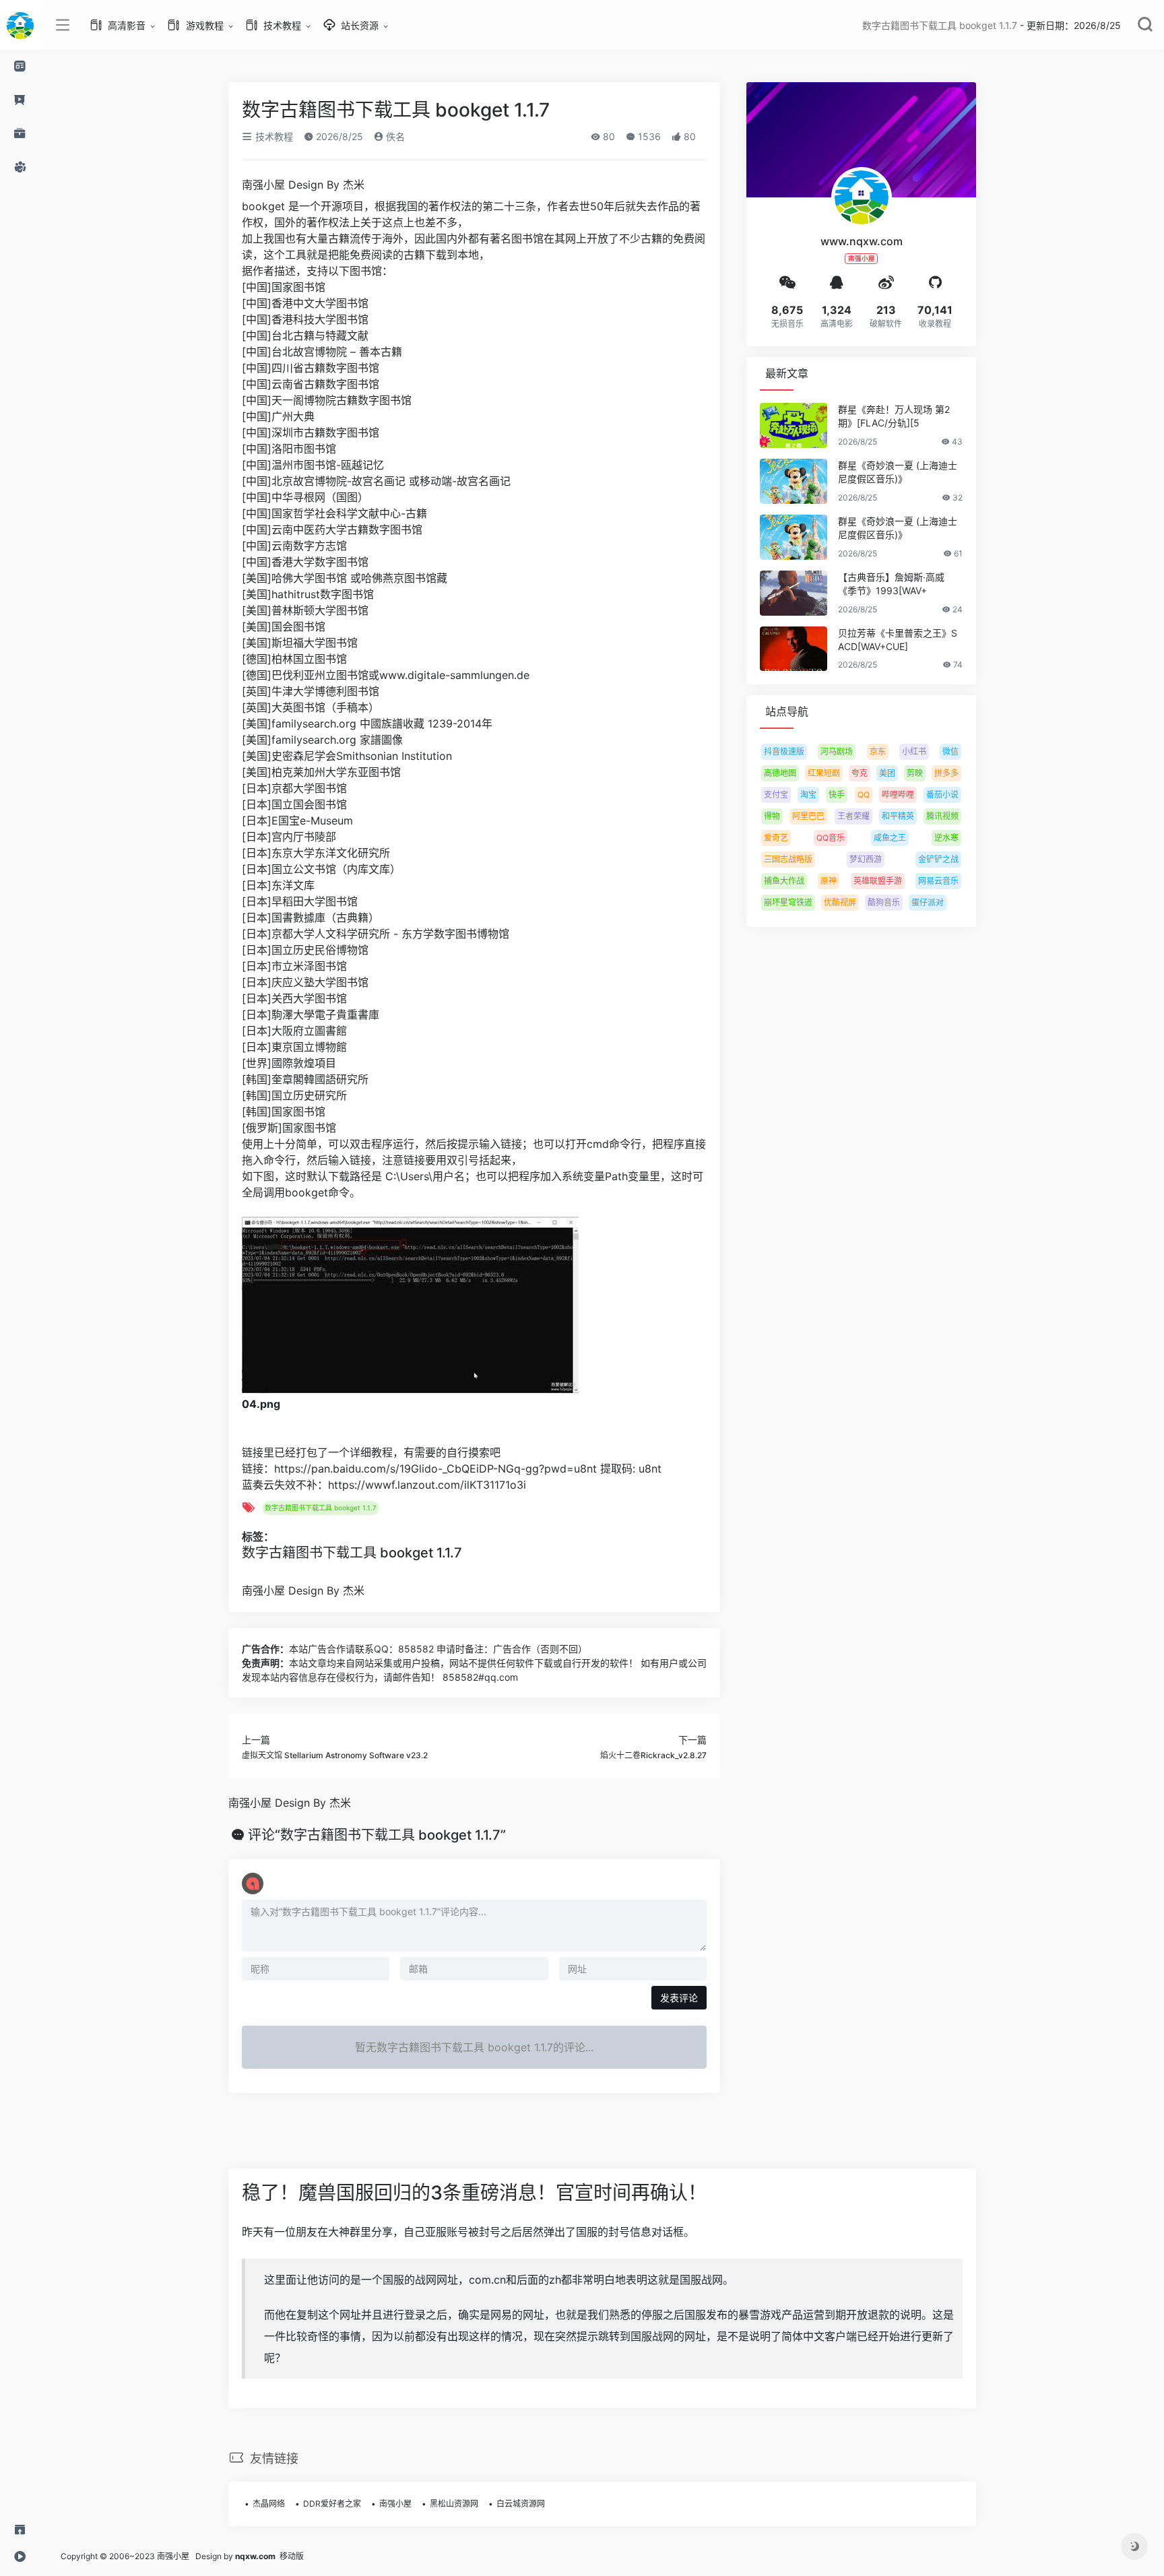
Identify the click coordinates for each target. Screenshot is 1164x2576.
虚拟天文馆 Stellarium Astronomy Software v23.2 (335, 1755)
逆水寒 (946, 838)
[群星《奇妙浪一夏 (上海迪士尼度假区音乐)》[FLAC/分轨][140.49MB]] (794, 537)
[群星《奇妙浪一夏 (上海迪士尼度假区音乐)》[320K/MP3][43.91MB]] (794, 481)
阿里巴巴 (808, 816)
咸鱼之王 (890, 838)
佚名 (394, 136)
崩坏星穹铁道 (788, 902)
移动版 (292, 2556)
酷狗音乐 (884, 902)
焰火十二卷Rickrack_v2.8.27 (653, 1755)
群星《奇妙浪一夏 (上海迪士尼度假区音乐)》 (898, 472)
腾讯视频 (942, 816)
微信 (950, 751)
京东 (878, 751)
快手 (837, 795)
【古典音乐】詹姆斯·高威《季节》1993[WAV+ (891, 584)
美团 (887, 773)
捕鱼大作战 (784, 881)
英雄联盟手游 (878, 881)
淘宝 (808, 795)
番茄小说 (942, 795)
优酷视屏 (840, 902)
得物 (772, 816)
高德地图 (780, 773)
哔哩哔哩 (898, 795)
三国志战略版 (788, 859)
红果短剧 (824, 773)
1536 (648, 136)
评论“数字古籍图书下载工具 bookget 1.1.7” (377, 1835)
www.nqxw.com (862, 241)
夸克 (860, 773)
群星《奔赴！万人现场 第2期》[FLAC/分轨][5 (894, 416)
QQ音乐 (831, 838)
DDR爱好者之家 (332, 2504)
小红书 (914, 751)
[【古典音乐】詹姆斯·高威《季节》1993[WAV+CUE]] (794, 593)
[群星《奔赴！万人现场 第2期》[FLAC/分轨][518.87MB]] (794, 425)
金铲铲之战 (938, 859)
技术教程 (273, 136)
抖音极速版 (784, 751)
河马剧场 (837, 751)
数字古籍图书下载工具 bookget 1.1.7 (321, 1508)
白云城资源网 (521, 2504)
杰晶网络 (269, 2504)
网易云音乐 (938, 881)
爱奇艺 (776, 838)
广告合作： (265, 1649)
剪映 (915, 773)
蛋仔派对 (928, 902)
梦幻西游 (866, 859)
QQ (864, 795)
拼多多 (946, 773)
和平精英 (898, 816)
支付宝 (776, 795)
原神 (829, 881)
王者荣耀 (853, 816)
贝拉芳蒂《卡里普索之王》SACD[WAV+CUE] (898, 640)
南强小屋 (395, 2504)
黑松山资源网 (454, 2504)
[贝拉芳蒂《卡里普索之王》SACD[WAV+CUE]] (794, 649)
